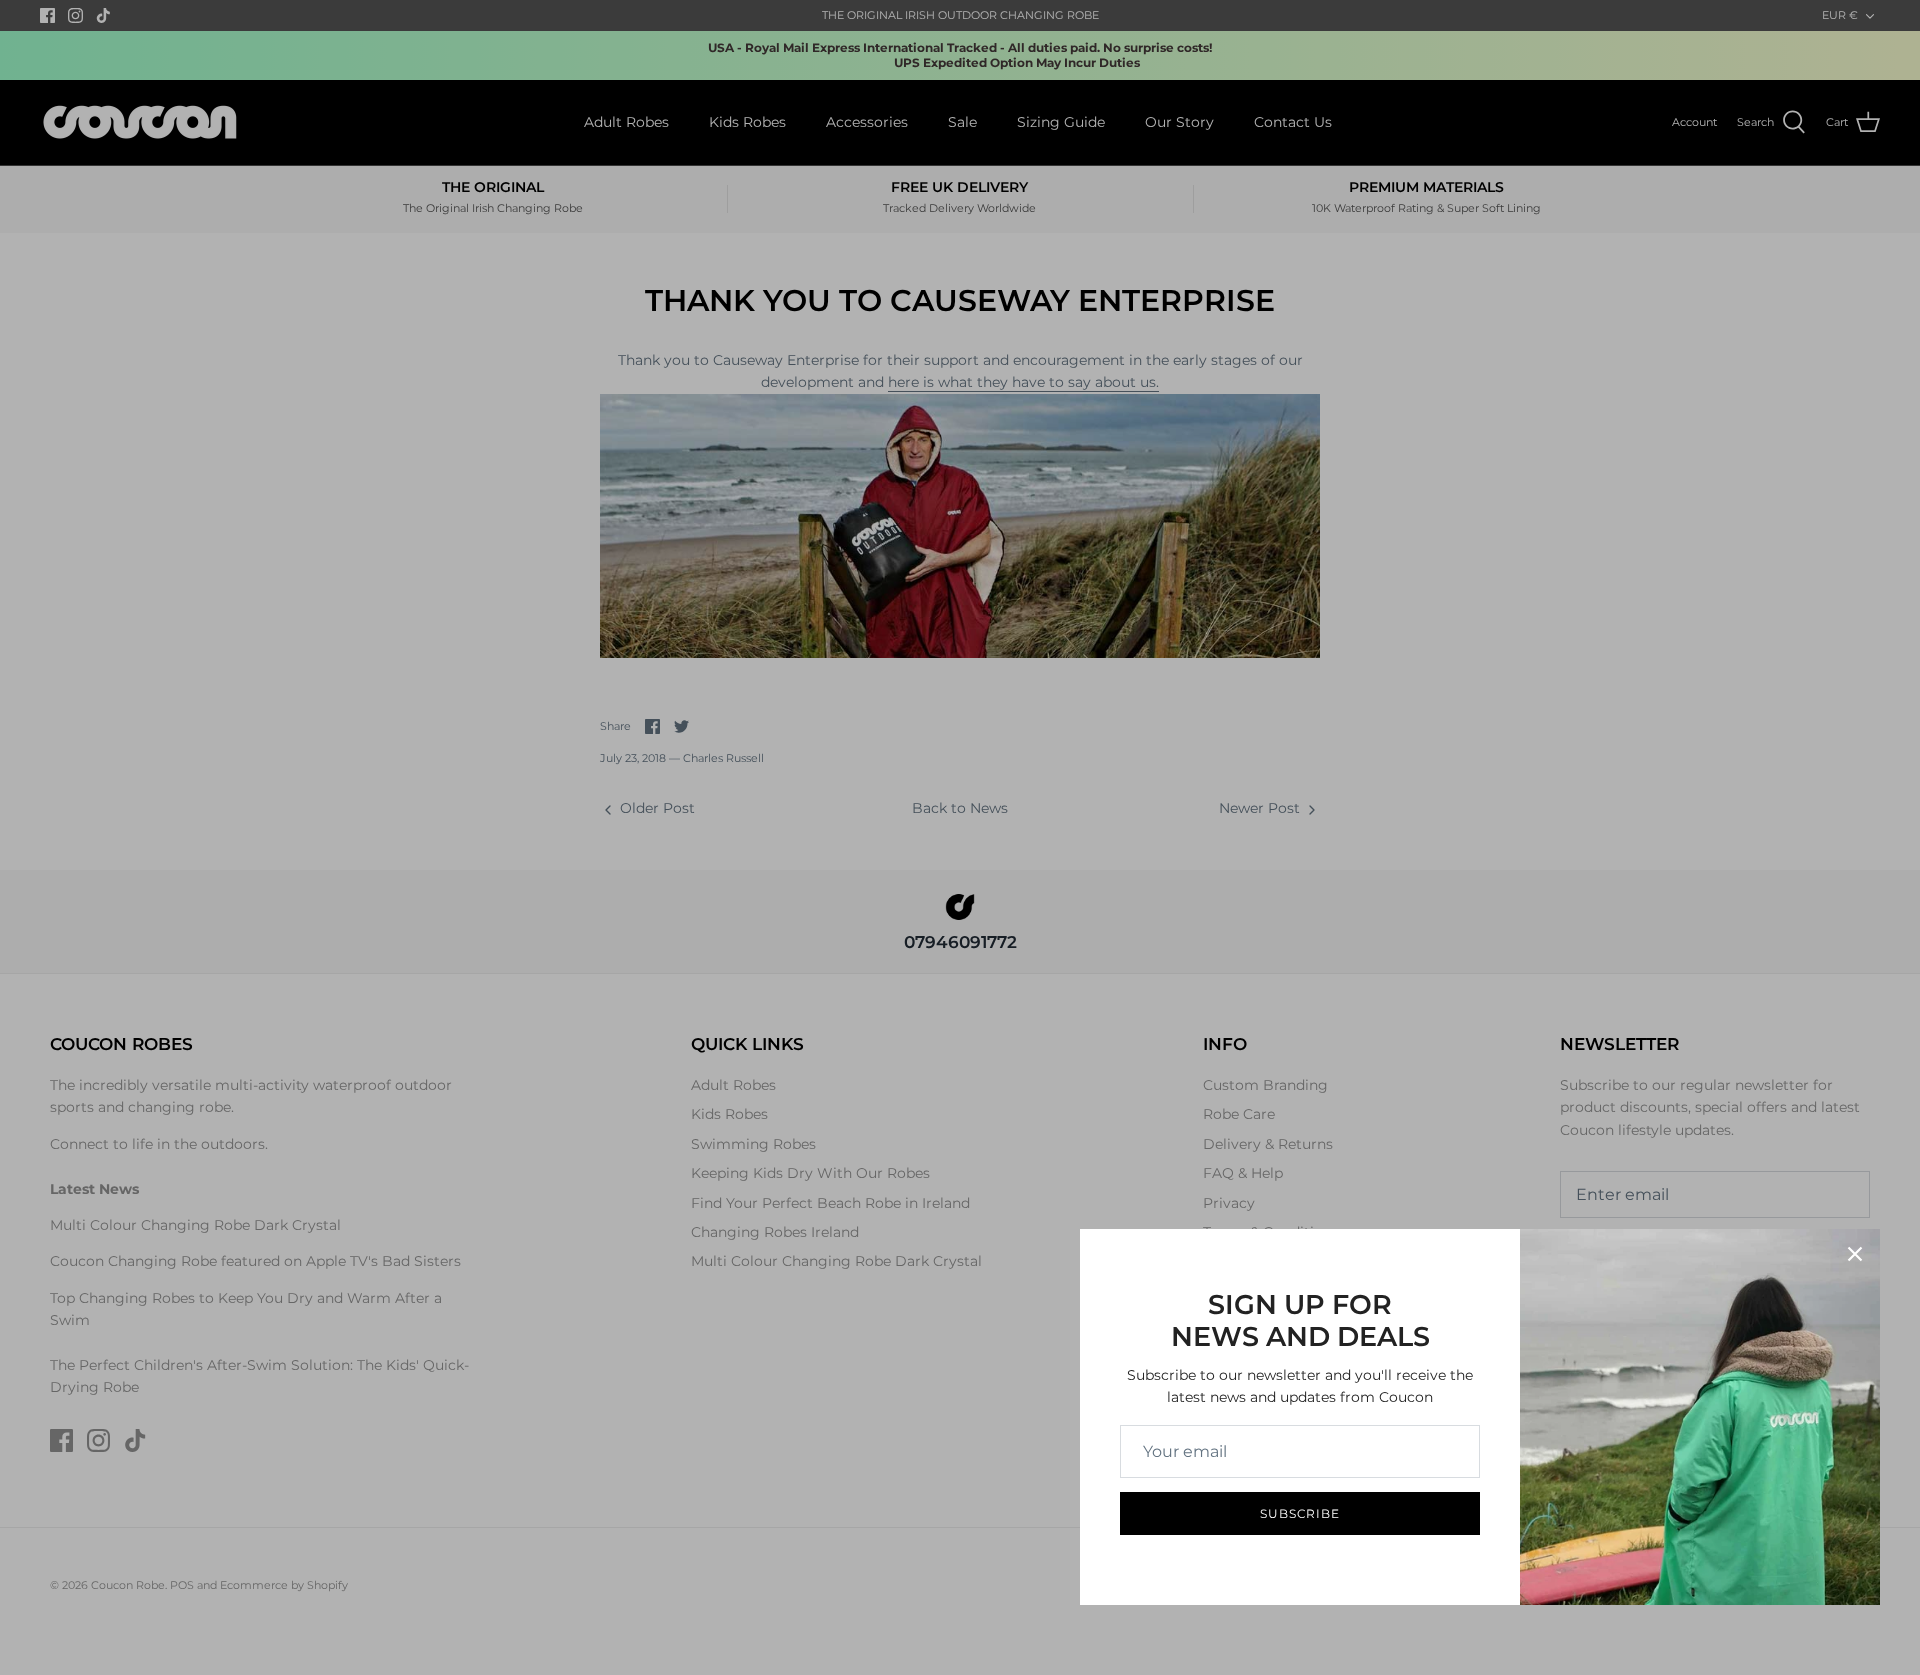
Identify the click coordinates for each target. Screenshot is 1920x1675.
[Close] (1855, 1254)
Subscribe (1300, 1513)
